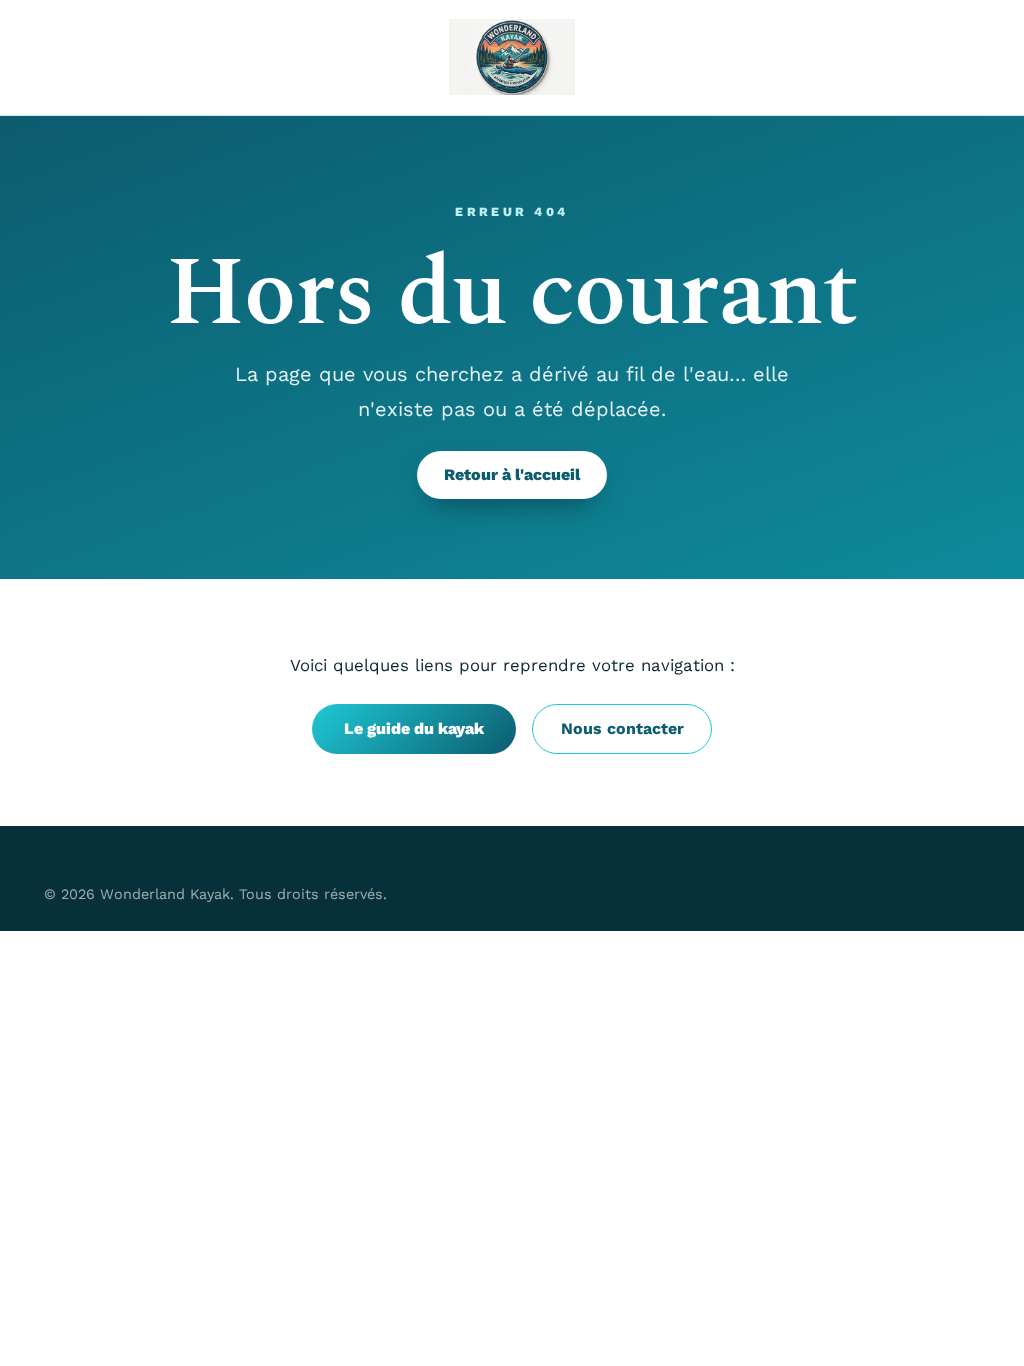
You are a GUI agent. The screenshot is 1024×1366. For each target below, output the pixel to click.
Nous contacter (622, 728)
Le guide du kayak (414, 728)
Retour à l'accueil (512, 474)
